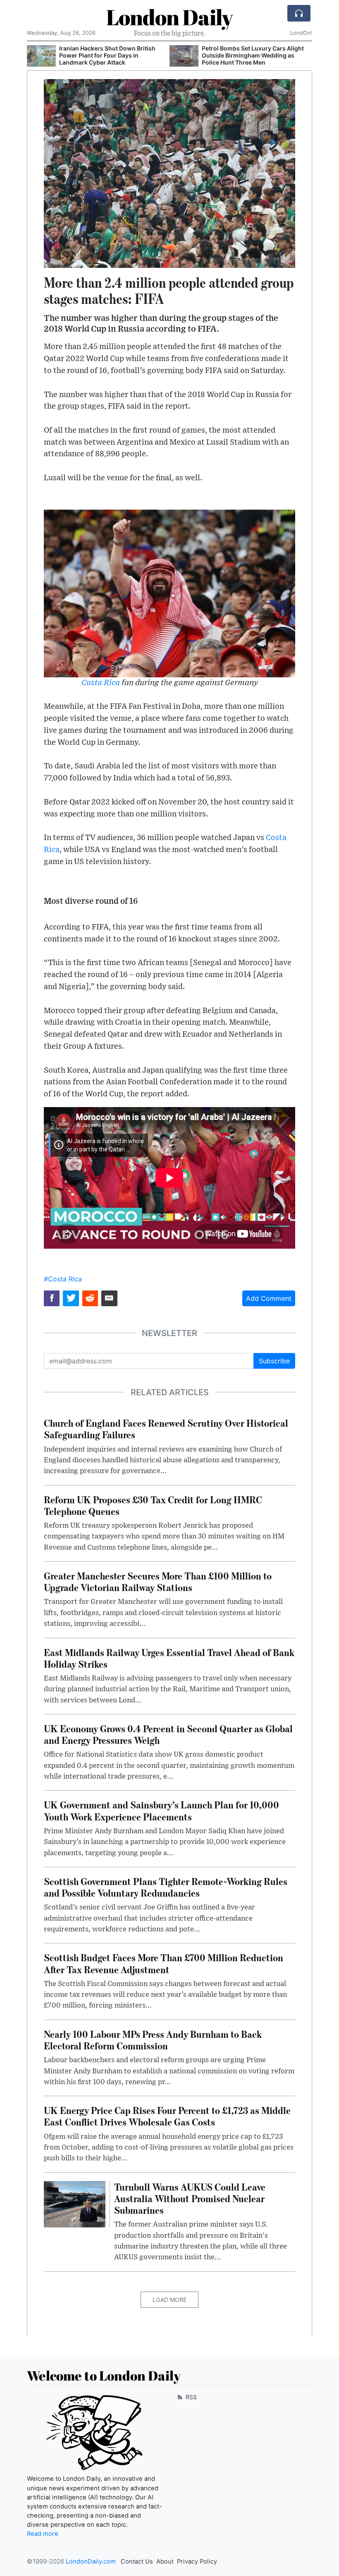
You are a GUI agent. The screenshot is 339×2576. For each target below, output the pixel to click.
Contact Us (137, 2562)
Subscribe (274, 1361)
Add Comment (269, 1298)
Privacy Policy (197, 2562)
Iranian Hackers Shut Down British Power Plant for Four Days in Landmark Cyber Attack (107, 55)
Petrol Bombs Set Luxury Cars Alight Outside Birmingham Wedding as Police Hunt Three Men (253, 55)
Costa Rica (101, 683)
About (165, 2562)
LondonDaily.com (91, 2562)
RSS (190, 2397)
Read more (43, 2534)
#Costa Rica (63, 1279)
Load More (169, 2300)
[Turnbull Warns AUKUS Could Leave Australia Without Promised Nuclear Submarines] (75, 2203)
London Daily (169, 17)
